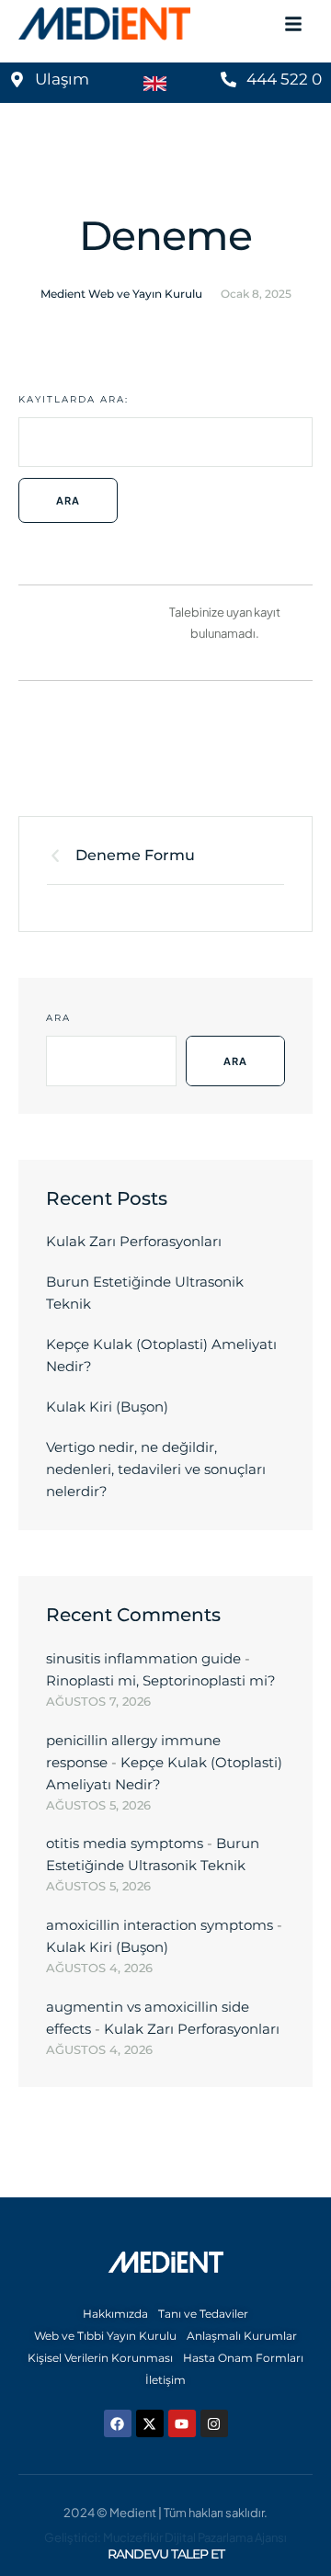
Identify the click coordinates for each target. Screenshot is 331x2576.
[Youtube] (182, 2423)
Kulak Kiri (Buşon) (107, 1407)
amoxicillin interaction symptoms (160, 1925)
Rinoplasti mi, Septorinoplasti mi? (161, 1680)
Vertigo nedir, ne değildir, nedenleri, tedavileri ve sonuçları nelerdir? (156, 1469)
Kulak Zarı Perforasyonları (134, 1241)
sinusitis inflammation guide (143, 1658)
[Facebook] (118, 2423)
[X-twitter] (150, 2423)
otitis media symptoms (125, 1843)
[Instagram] (214, 2423)
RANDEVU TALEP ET (166, 2554)
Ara (58, 1018)
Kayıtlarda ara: (74, 399)
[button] (280, 2498)
